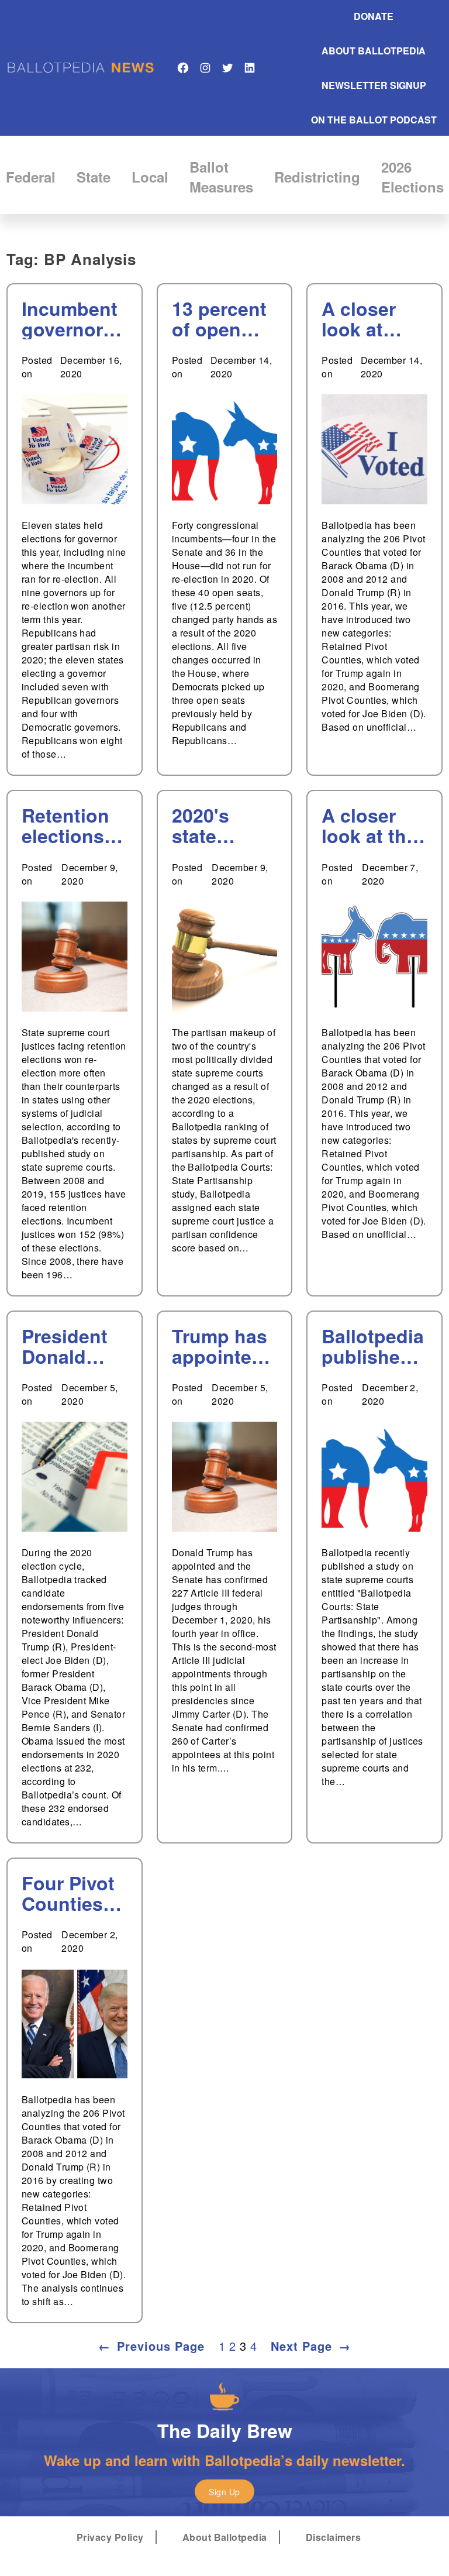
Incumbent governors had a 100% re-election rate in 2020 (74, 319)
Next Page (311, 2346)
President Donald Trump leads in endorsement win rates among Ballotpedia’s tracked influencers (74, 1346)
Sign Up (224, 2492)
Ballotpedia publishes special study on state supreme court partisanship (373, 1346)
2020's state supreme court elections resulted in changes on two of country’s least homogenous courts (220, 826)
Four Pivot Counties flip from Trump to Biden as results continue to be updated (73, 1893)
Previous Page (151, 2346)
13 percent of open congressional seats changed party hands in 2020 (222, 319)
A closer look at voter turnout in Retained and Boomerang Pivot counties (374, 319)
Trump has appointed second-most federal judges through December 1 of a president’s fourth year (222, 1346)
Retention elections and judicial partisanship (74, 826)
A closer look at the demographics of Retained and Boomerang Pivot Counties (374, 826)
